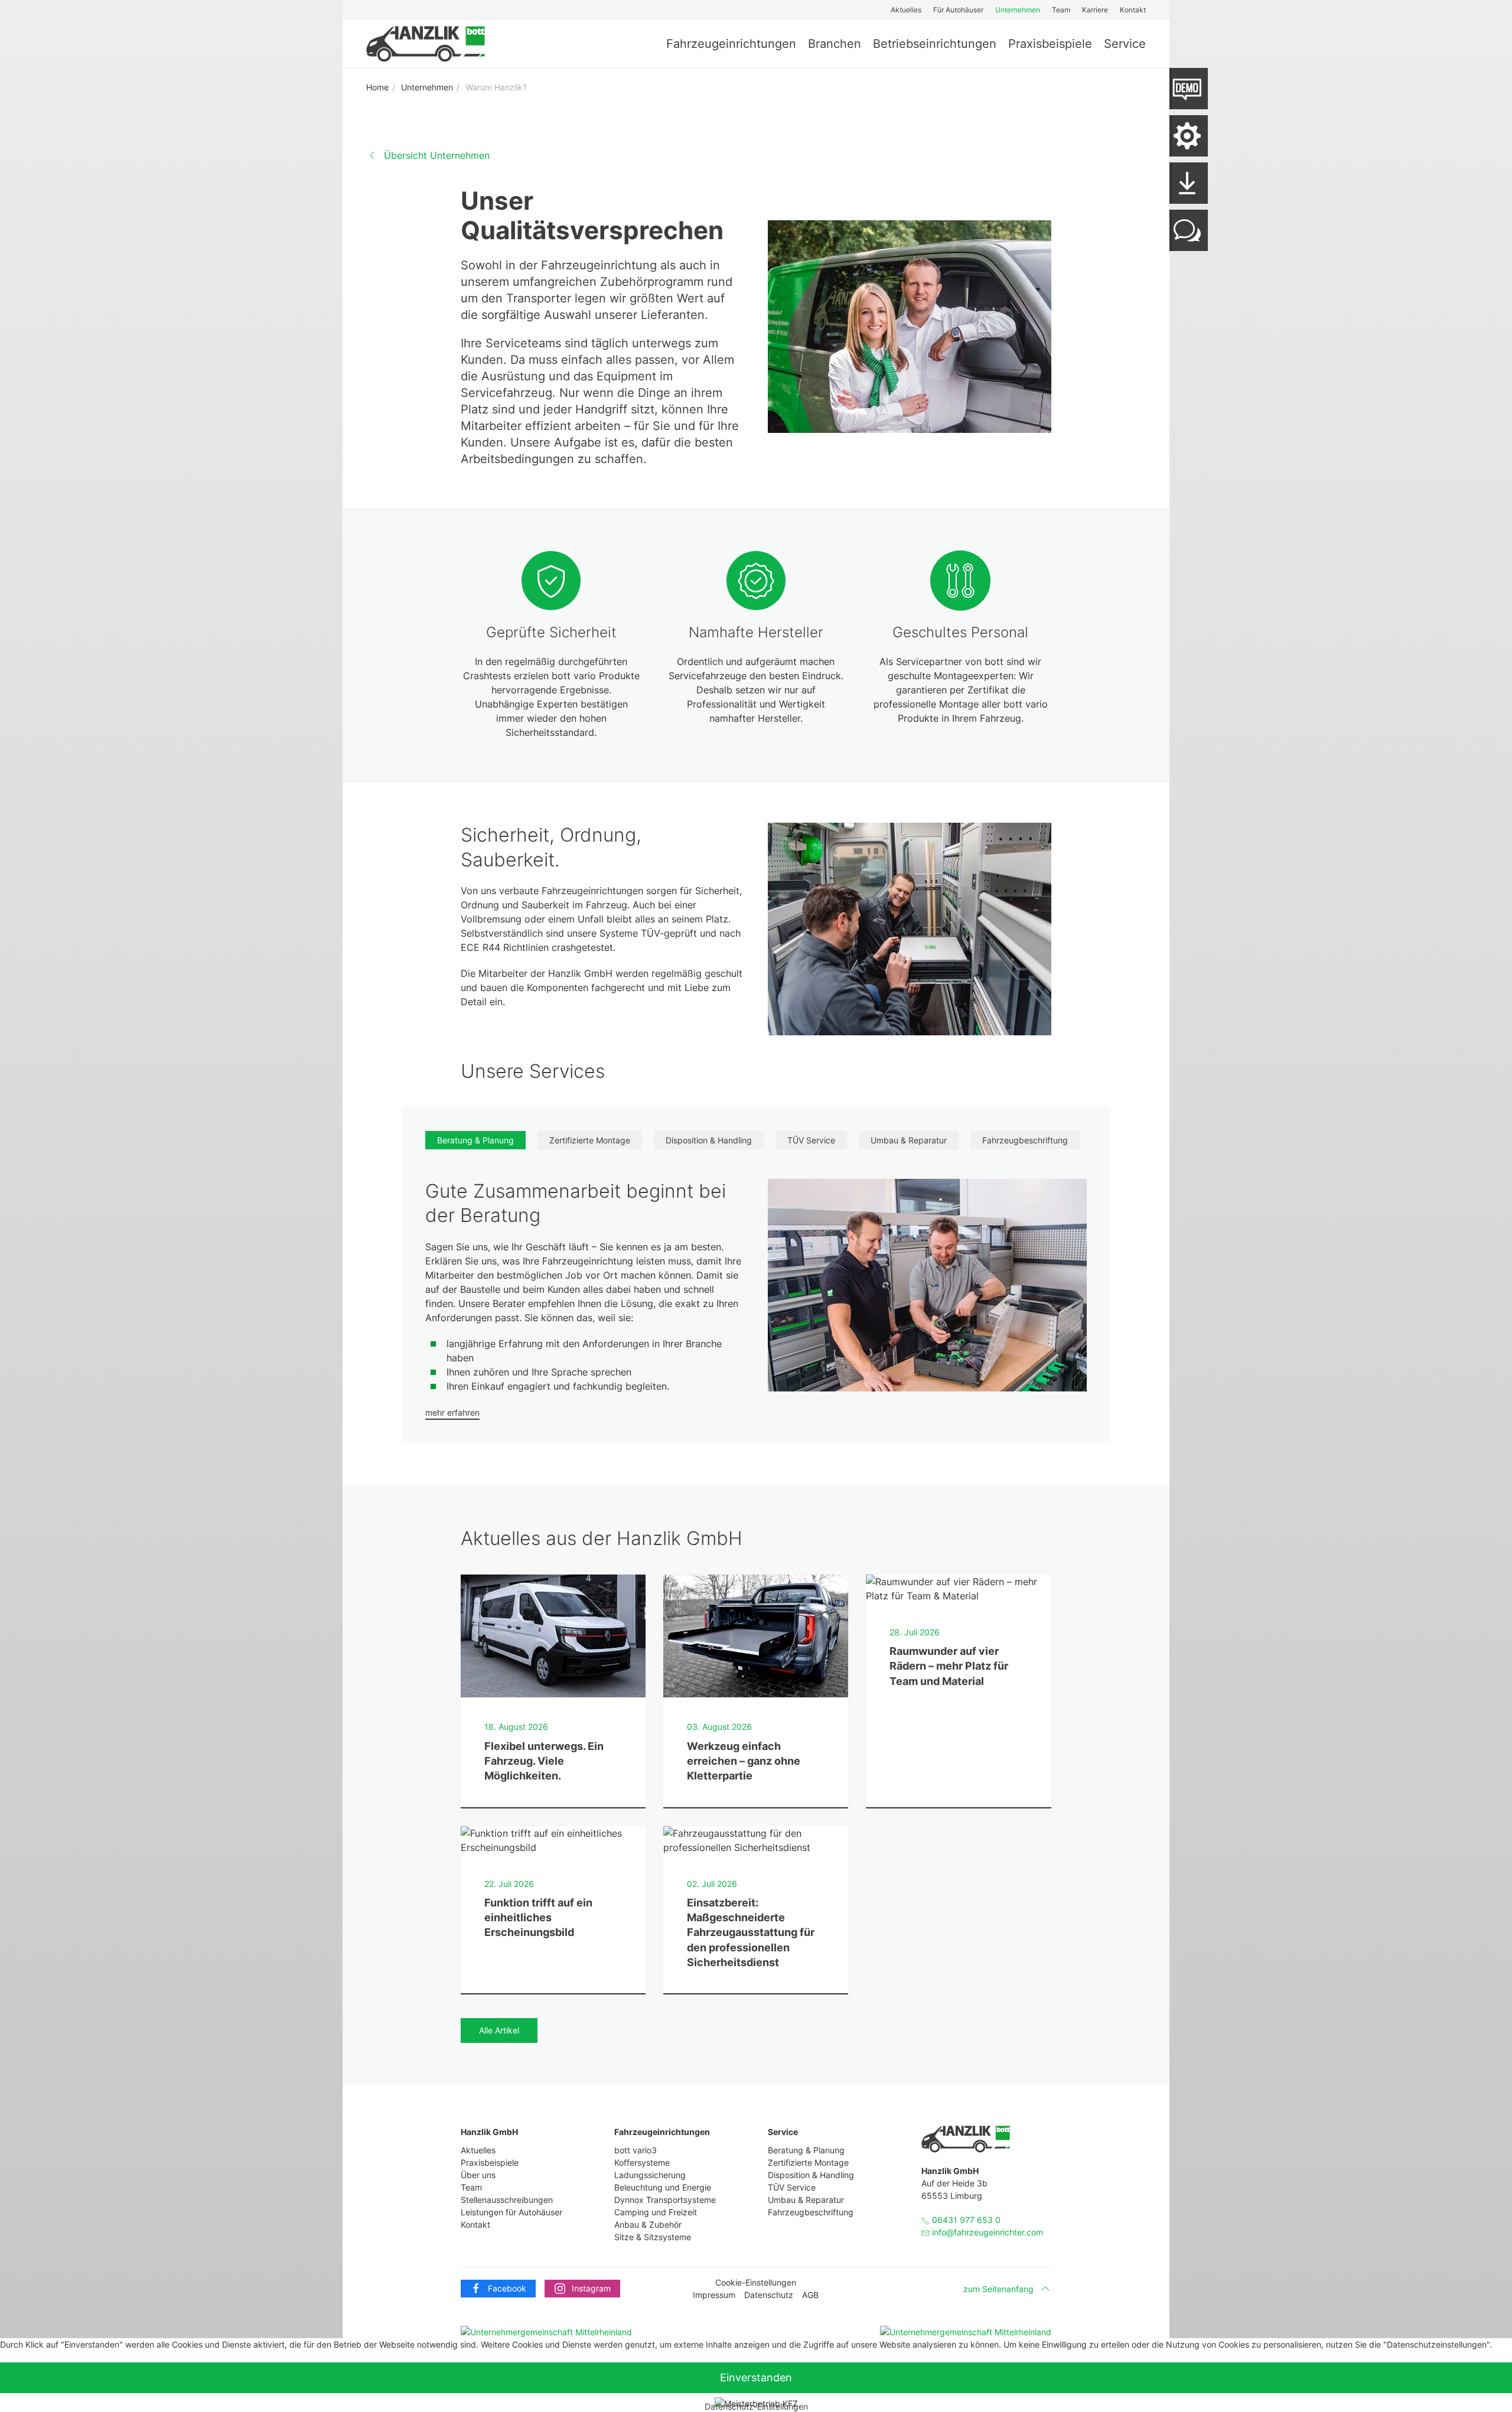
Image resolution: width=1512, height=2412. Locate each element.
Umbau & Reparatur (806, 2200)
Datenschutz (769, 2295)
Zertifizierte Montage (808, 2162)
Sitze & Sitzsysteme (653, 2237)
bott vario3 (636, 2150)
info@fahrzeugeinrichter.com (988, 2232)
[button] (1186, 136)
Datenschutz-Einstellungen (756, 2406)
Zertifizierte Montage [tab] (590, 1140)
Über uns (478, 2175)
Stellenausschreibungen (507, 2200)
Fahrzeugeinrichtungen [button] (731, 44)
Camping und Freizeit (656, 2212)
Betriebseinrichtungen (935, 44)
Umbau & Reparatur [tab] (909, 1140)
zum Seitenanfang (998, 2289)
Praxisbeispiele (1050, 44)
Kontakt (1133, 10)
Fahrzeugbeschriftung (811, 2212)
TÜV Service (792, 2187)
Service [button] (1125, 44)
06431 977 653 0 (965, 2220)
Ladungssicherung (650, 2175)
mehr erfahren (452, 1412)
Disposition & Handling (811, 2175)
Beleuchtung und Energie (663, 2187)
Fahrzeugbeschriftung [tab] (1025, 1140)
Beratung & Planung (806, 2150)
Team (1061, 10)
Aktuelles (906, 10)
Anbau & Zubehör (648, 2224)
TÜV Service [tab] (811, 1140)
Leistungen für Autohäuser (511, 2212)
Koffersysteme (642, 2162)
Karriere (1095, 10)
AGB (810, 2295)
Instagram (591, 2288)
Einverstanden (756, 2377)
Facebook (507, 2288)
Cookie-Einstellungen (756, 2282)
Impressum (714, 2295)
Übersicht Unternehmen (437, 155)
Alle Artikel (499, 2030)
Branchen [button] (835, 44)
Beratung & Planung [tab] (475, 1140)
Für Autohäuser (958, 10)
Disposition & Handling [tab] (709, 1140)
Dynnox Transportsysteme (665, 2200)
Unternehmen (1018, 10)
